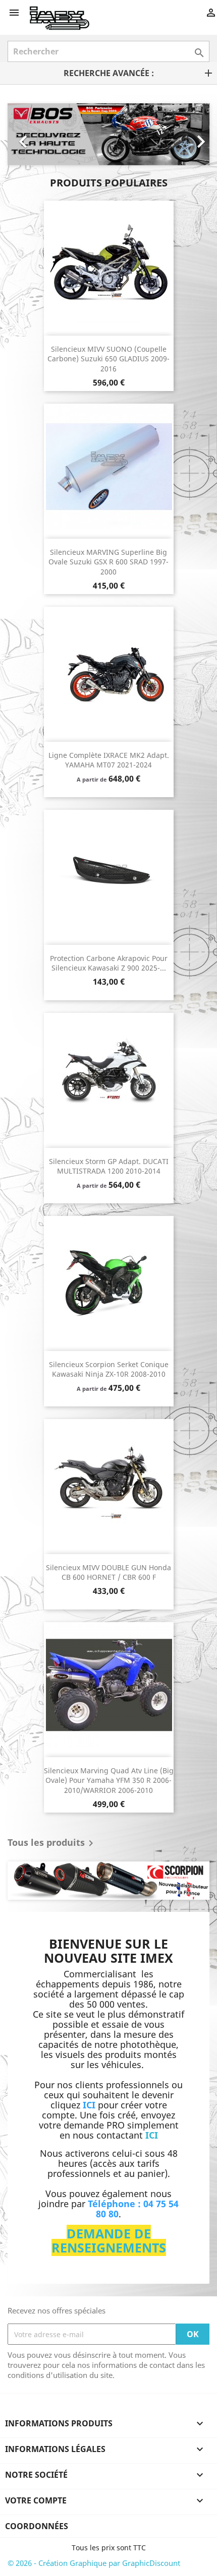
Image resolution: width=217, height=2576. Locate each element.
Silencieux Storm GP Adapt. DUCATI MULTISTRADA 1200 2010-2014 (109, 1166)
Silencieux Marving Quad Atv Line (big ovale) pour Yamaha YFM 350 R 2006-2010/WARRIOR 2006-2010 (109, 1781)
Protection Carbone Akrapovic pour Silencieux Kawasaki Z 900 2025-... (109, 963)
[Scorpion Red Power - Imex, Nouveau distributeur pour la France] (108, 1881)
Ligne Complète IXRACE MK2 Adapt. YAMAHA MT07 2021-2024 (109, 760)
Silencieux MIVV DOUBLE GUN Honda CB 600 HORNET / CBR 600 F (108, 1572)
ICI (152, 2135)
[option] (101, 134)
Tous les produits (52, 1843)
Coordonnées (37, 2526)
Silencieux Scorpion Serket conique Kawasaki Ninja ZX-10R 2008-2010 (109, 1369)
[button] (23, 134)
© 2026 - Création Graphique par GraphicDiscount (94, 2563)
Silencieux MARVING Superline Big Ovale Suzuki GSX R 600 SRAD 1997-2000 (108, 562)
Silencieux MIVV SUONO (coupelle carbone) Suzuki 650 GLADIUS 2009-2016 (108, 359)
